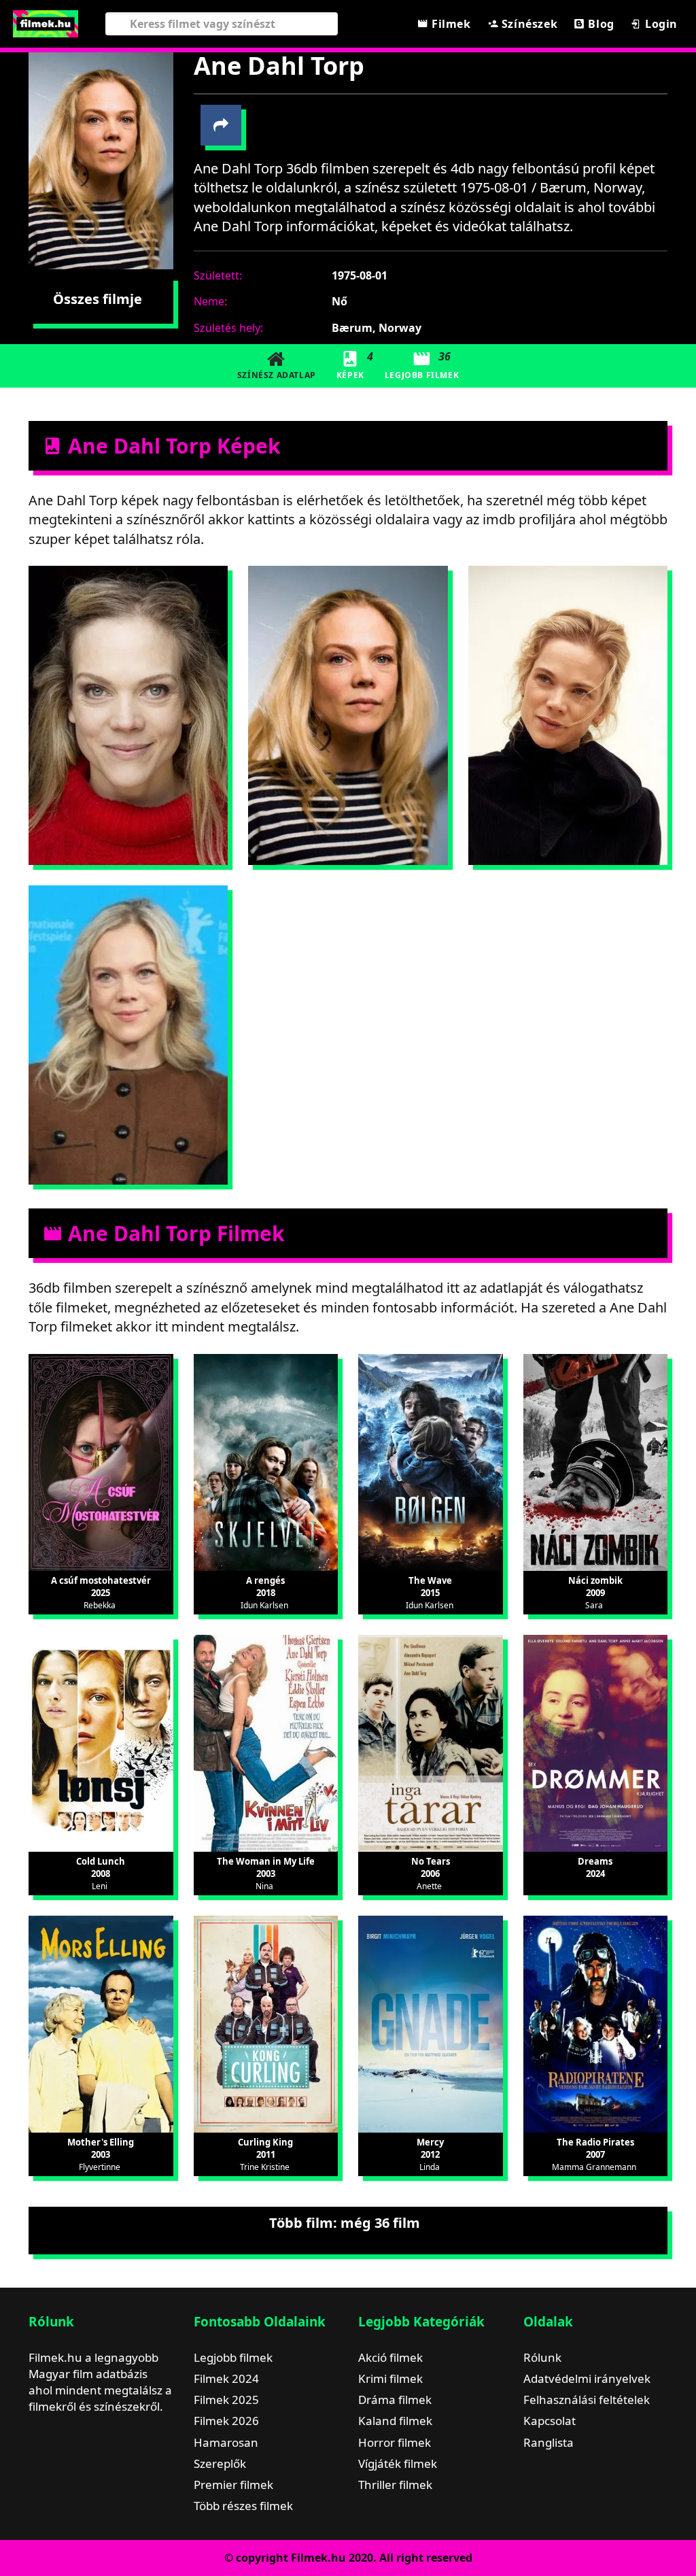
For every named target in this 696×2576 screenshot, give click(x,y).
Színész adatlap (277, 375)
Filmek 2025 (226, 2400)
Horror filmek (395, 2442)
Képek (355, 365)
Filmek (449, 24)
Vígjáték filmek (398, 2463)
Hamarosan (226, 2442)
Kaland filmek (395, 2421)
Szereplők (220, 2463)
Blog (600, 24)
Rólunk (542, 2357)
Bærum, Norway (377, 328)
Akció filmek (390, 2357)
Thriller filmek (395, 2485)
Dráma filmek (395, 2400)
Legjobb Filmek (422, 365)
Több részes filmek (243, 2506)
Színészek (528, 24)
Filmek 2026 (226, 2421)
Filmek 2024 (226, 2378)
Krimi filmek (390, 2378)
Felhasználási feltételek (587, 2400)
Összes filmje (98, 299)
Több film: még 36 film (345, 2223)
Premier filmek (233, 2485)
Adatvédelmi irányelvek (587, 2378)
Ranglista (549, 2442)
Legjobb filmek (233, 2357)
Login (660, 24)
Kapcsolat (550, 2421)
